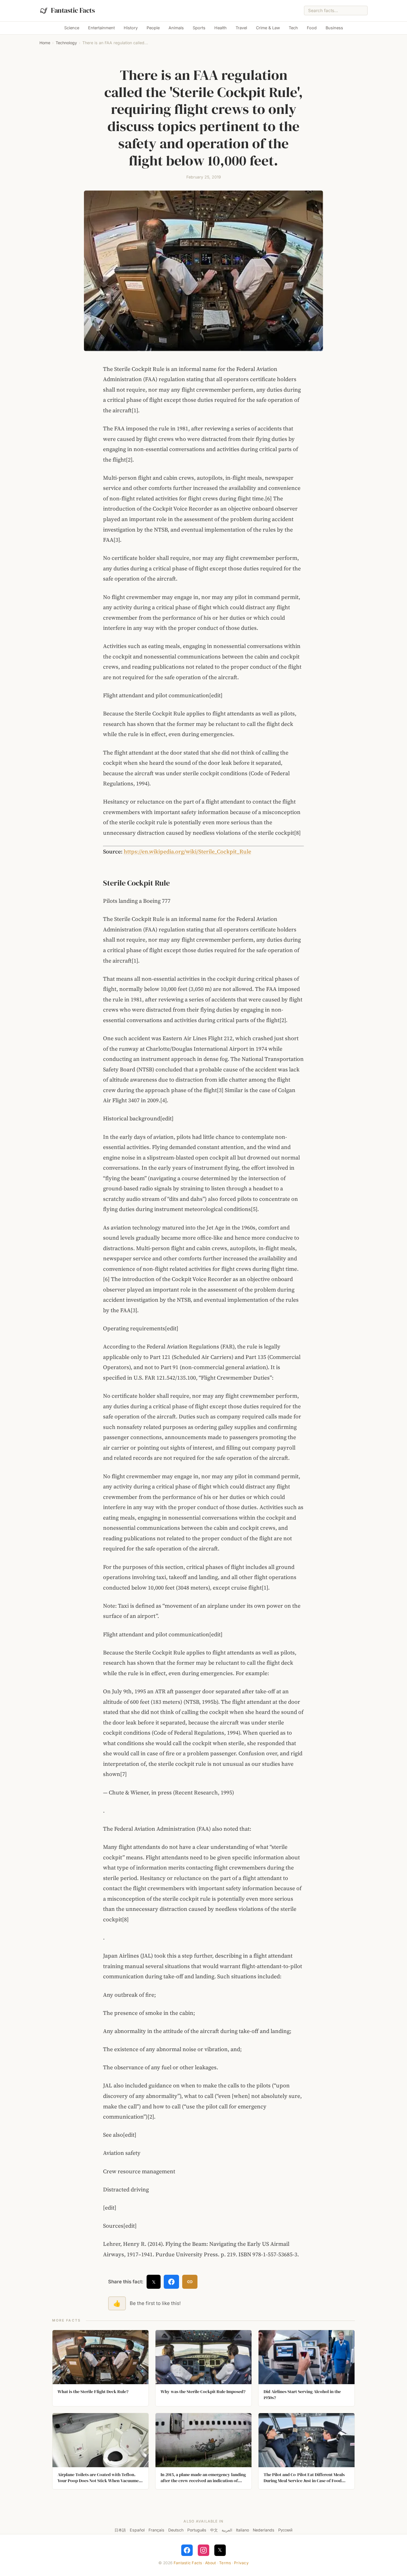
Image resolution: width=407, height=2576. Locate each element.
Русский (285, 2530)
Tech (293, 28)
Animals (176, 28)
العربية (227, 2530)
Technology (66, 43)
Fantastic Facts (188, 2563)
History (131, 28)
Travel (241, 28)
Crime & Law (268, 28)
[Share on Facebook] (171, 2282)
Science (72, 28)
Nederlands (264, 2530)
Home (45, 43)
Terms (225, 2563)
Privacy (241, 2563)
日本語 (120, 2530)
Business (334, 28)
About (210, 2563)
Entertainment (101, 28)
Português (197, 2530)
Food (312, 28)
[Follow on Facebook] (187, 2550)
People (153, 28)
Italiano (242, 2530)
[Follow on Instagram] (203, 2550)
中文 (214, 2530)
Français (156, 2530)
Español (137, 2530)
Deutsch (176, 2530)
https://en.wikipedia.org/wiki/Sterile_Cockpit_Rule (187, 852)
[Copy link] (190, 2282)
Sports (199, 28)
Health (221, 28)
